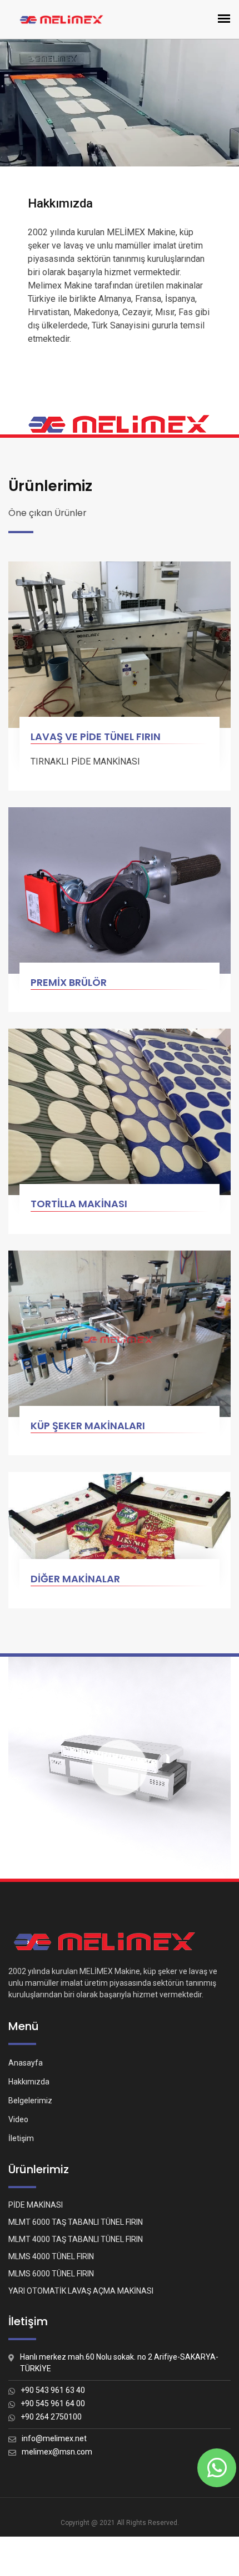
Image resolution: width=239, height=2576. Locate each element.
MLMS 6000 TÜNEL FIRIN (51, 2274)
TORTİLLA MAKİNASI (79, 1204)
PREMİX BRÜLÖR (69, 982)
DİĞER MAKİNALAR (75, 1579)
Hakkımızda (29, 2082)
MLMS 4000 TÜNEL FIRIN (51, 2256)
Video (18, 2119)
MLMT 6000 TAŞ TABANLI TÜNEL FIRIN (76, 2222)
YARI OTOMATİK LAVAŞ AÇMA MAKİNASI (81, 2291)
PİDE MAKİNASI (36, 2205)
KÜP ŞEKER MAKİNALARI (88, 1426)
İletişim (21, 2138)
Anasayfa (26, 2063)
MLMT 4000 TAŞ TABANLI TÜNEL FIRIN (76, 2239)
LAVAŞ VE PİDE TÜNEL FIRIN (96, 737)
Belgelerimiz (30, 2101)
